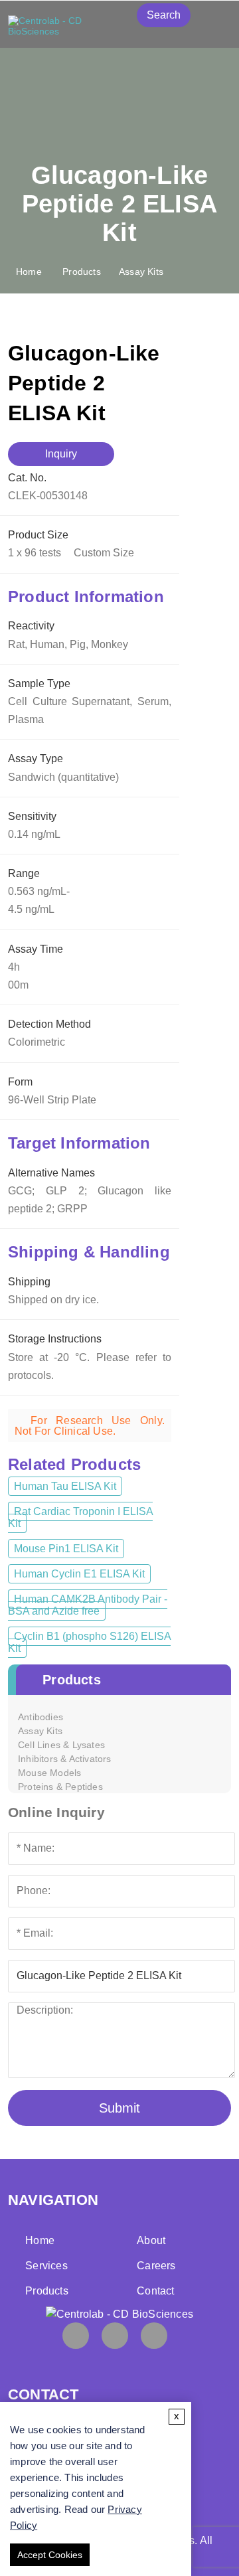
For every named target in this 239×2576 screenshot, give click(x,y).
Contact (155, 2291)
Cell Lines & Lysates (61, 1745)
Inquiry (61, 454)
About (151, 2240)
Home (29, 272)
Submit (119, 2108)
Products (82, 272)
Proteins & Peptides (60, 1787)
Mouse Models (49, 1773)
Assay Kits (141, 272)
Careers (156, 2266)
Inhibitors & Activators (65, 1759)
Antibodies (40, 1717)
